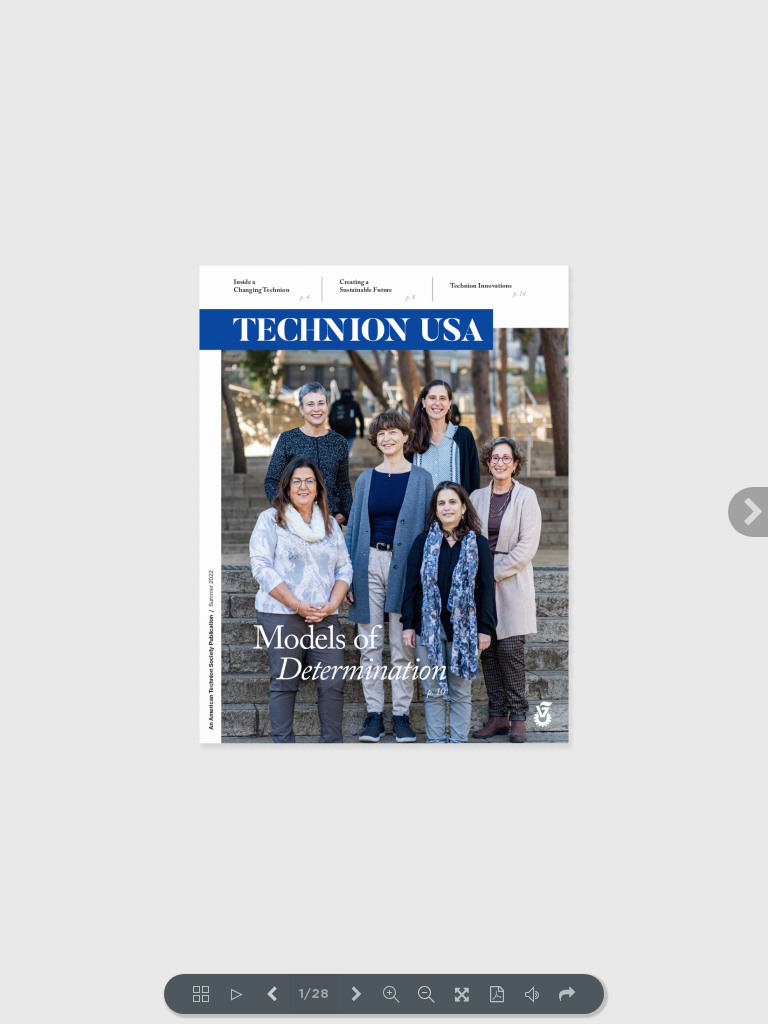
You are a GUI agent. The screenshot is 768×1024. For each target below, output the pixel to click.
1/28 (314, 994)
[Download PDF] (496, 994)
